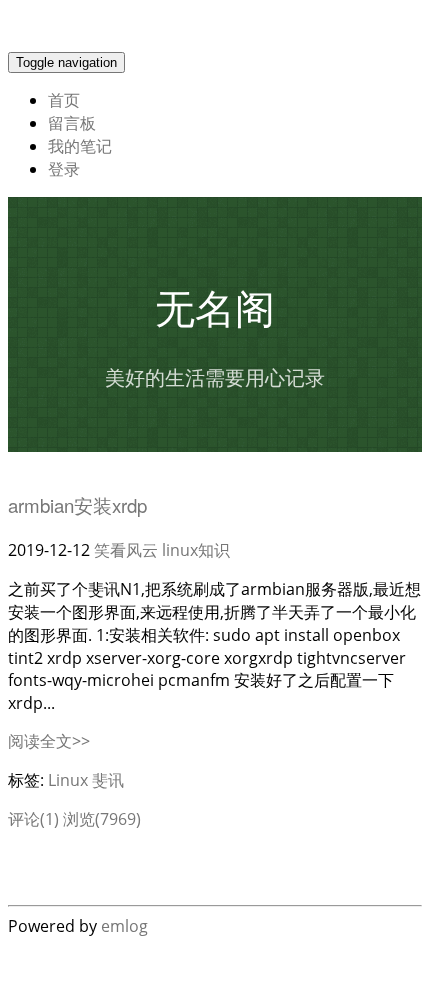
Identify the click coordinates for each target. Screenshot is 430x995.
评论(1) (33, 819)
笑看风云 (126, 550)
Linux (68, 780)
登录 (64, 169)
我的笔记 (80, 146)
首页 (64, 100)
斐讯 (108, 780)
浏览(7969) (102, 819)
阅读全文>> (49, 741)
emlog (124, 926)
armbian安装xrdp (77, 505)
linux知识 (196, 550)
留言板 (72, 123)
